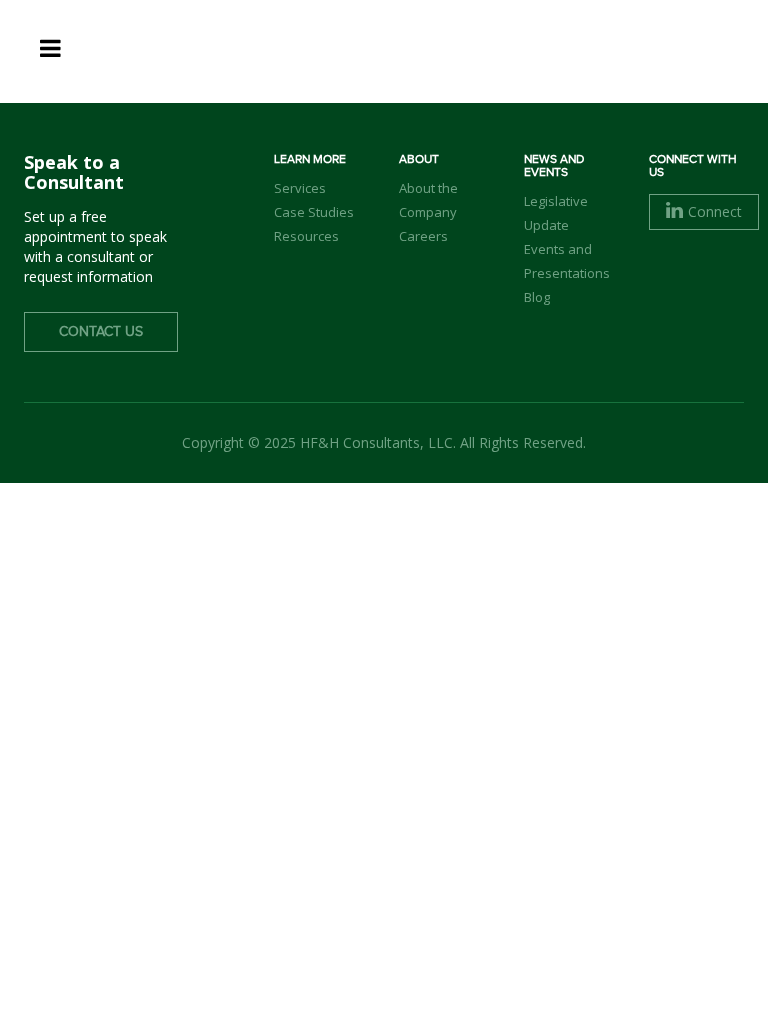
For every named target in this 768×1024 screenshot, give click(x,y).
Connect (715, 211)
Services (300, 188)
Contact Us (101, 332)
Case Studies (314, 212)
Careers (423, 236)
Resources (306, 236)
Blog (537, 297)
